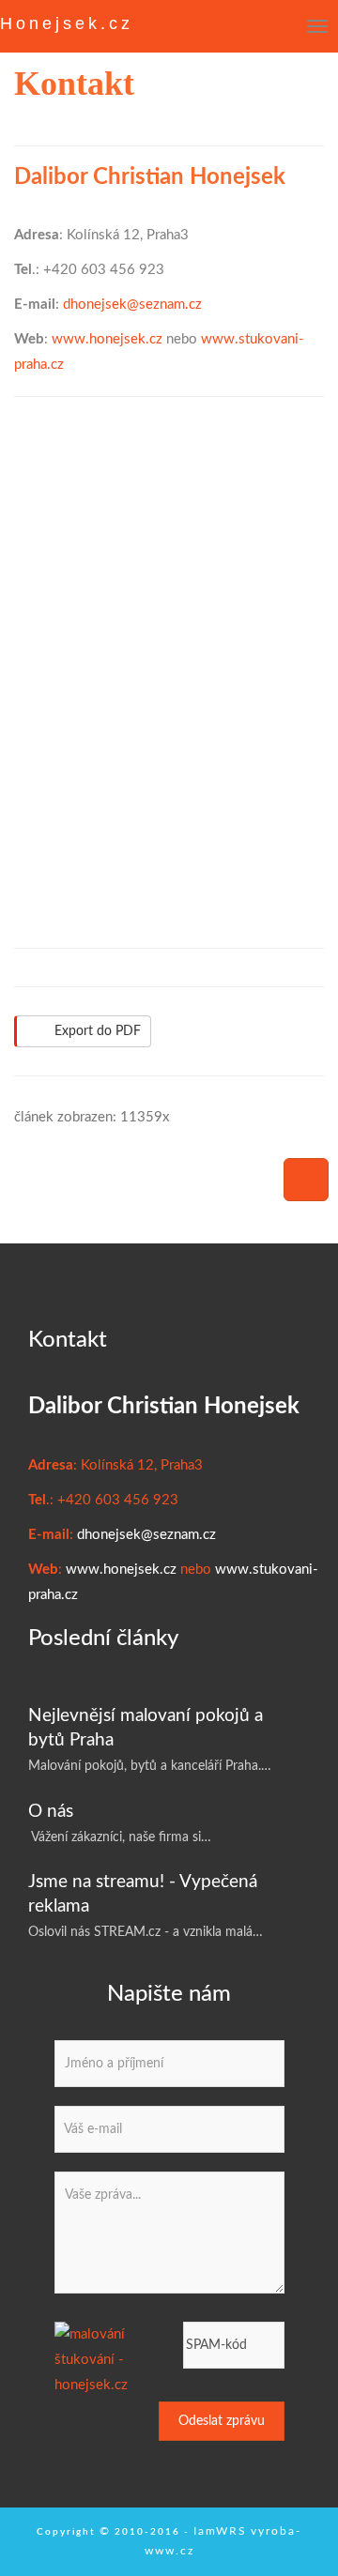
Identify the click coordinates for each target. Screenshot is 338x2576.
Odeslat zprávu (222, 2421)
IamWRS (220, 2531)
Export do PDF (98, 1031)
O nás (51, 1812)
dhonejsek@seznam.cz (132, 305)
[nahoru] (306, 1180)
